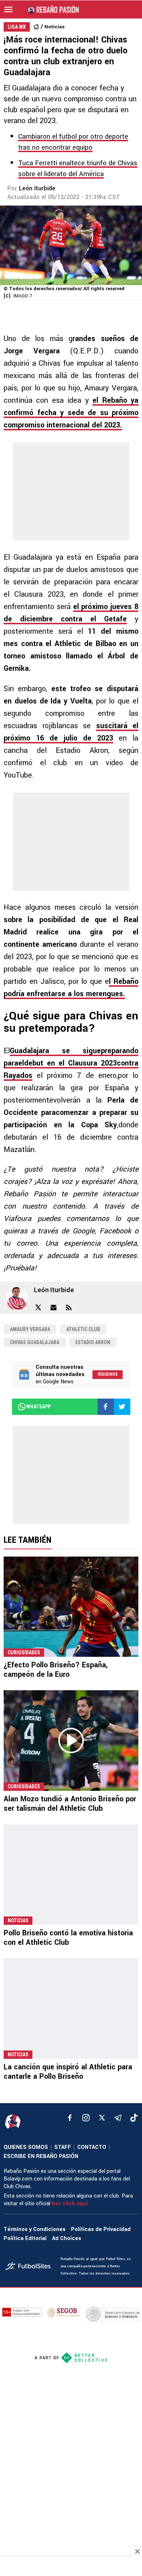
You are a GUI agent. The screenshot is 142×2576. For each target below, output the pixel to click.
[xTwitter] (102, 2118)
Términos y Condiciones (35, 2229)
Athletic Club (83, 1329)
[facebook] (70, 2118)
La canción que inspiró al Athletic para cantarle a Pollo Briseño (68, 2072)
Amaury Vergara (30, 1329)
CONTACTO (92, 2147)
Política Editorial (25, 2238)
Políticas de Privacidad (101, 2229)
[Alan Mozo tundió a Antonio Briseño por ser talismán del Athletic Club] (71, 1741)
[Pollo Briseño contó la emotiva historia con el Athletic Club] (71, 1875)
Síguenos (108, 1374)
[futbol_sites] (30, 2267)
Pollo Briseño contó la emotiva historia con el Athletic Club (68, 1938)
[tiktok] (134, 2118)
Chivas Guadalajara (35, 1342)
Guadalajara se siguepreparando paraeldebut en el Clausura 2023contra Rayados (71, 1063)
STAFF (63, 2147)
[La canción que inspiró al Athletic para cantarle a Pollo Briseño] (71, 2009)
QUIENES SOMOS (26, 2147)
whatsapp (38, 1407)
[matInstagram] (86, 2118)
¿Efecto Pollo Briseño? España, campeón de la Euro (56, 1670)
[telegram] (118, 2118)
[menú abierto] (8, 9)
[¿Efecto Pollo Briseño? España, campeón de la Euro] (71, 1607)
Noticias (54, 27)
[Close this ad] (137, 2551)
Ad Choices (67, 2238)
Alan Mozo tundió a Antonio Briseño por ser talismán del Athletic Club (70, 1804)
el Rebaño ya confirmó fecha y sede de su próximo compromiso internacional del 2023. (71, 413)
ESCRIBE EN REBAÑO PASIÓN (41, 2156)
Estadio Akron (93, 1342)
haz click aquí (70, 2204)
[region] (71, 2567)
